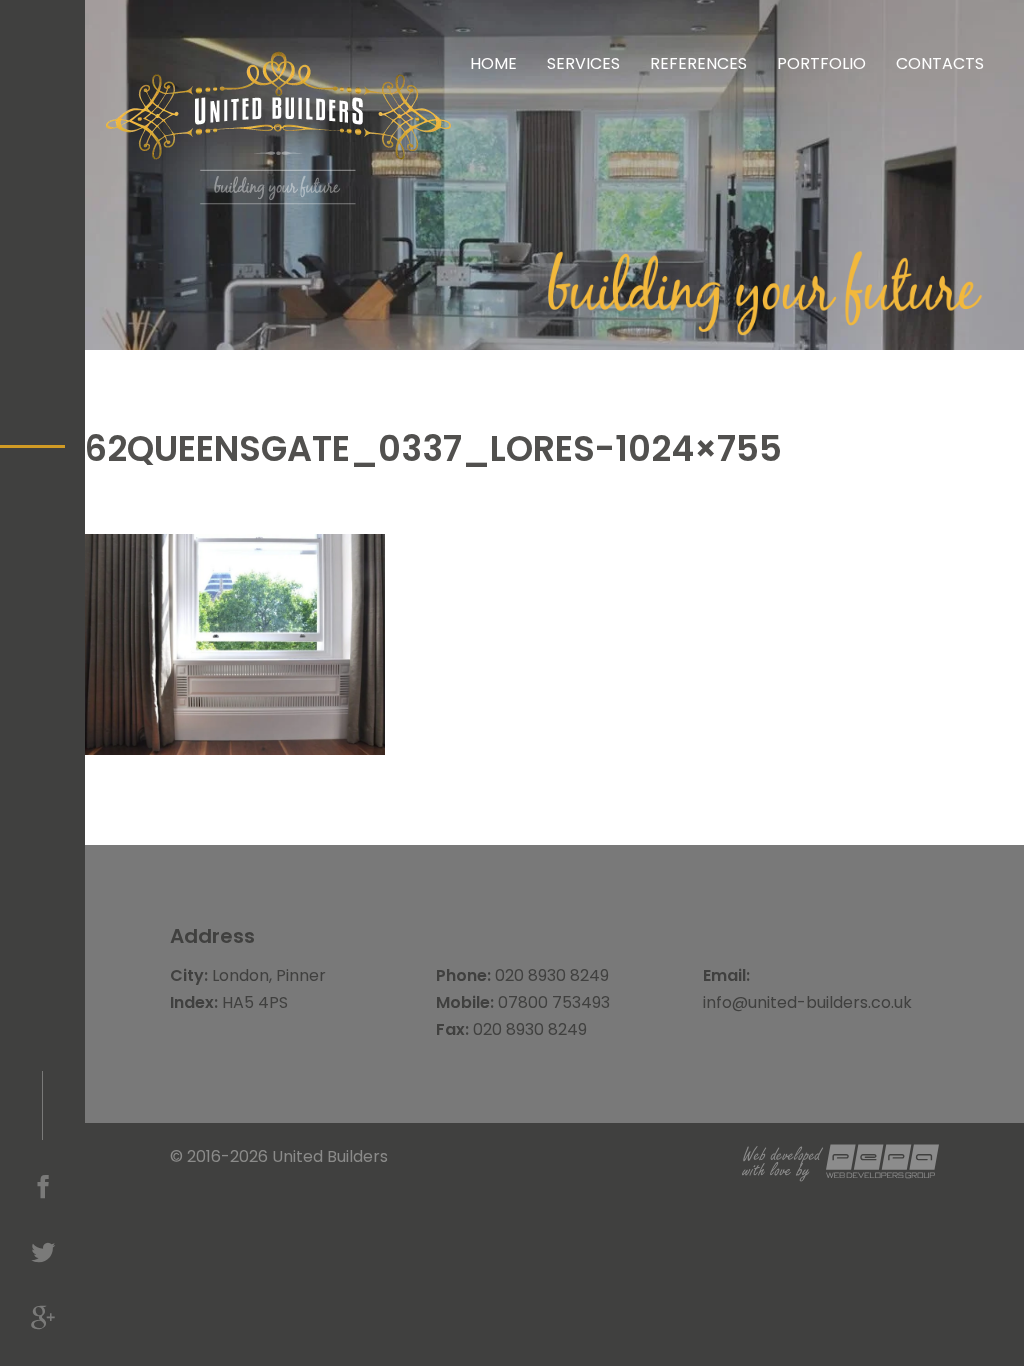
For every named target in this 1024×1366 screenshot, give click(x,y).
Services (583, 63)
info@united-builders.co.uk (807, 1002)
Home (493, 63)
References (698, 63)
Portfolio (821, 63)
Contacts (940, 63)
